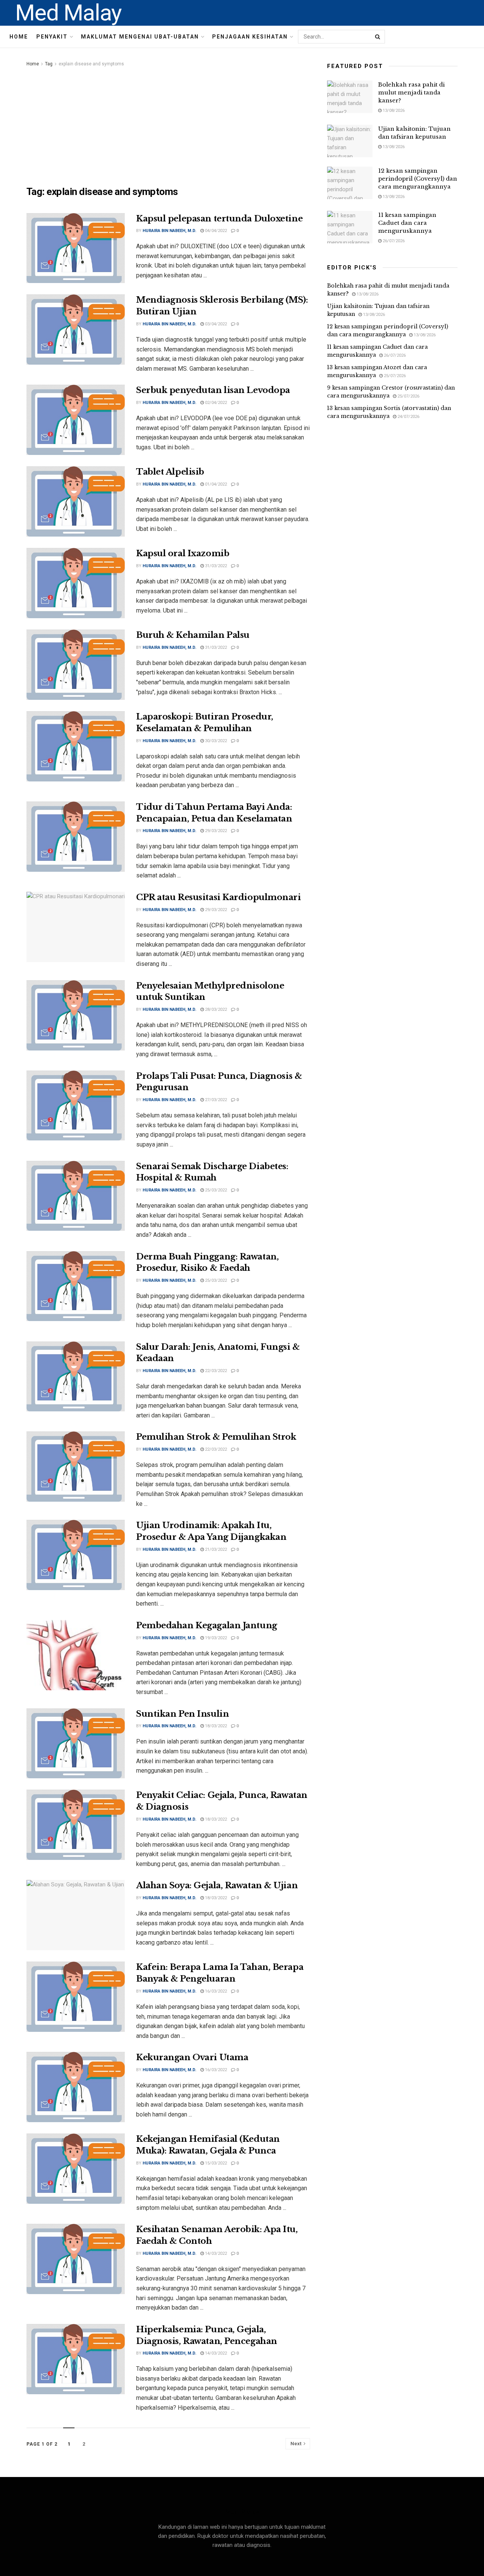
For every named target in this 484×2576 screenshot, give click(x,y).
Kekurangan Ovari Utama (192, 2057)
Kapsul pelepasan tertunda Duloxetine (219, 219)
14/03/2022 (215, 2253)
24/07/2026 (408, 417)
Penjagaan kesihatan (250, 37)
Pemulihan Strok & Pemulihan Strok (216, 1437)
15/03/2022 (215, 2163)
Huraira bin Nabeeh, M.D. (169, 231)
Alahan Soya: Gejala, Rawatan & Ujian (217, 1885)
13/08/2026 (393, 111)
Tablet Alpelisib (170, 472)
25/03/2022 (215, 1190)
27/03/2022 (215, 1100)
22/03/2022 (215, 1371)
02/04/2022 (215, 403)
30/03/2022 (215, 741)
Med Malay (68, 13)
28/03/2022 (215, 1010)
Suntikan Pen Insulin (182, 1714)
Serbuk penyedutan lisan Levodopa (213, 390)
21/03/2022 (215, 1549)
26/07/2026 (393, 241)
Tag (49, 64)
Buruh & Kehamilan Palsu (193, 635)
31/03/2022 (215, 566)
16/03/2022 (215, 1991)
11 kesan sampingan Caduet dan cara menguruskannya (407, 223)
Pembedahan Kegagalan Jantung (207, 1625)
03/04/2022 (215, 324)
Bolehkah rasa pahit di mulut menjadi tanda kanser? (411, 92)
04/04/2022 (215, 231)
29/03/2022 (215, 831)
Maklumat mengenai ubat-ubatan (140, 37)
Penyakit (52, 37)
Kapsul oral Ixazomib (183, 553)
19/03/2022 (215, 1638)
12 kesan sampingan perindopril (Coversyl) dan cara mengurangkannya (418, 179)
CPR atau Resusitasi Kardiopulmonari (219, 897)
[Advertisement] (168, 125)
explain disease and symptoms (91, 64)
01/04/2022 (215, 484)
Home (19, 37)
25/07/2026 (394, 376)
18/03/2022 (215, 1726)
